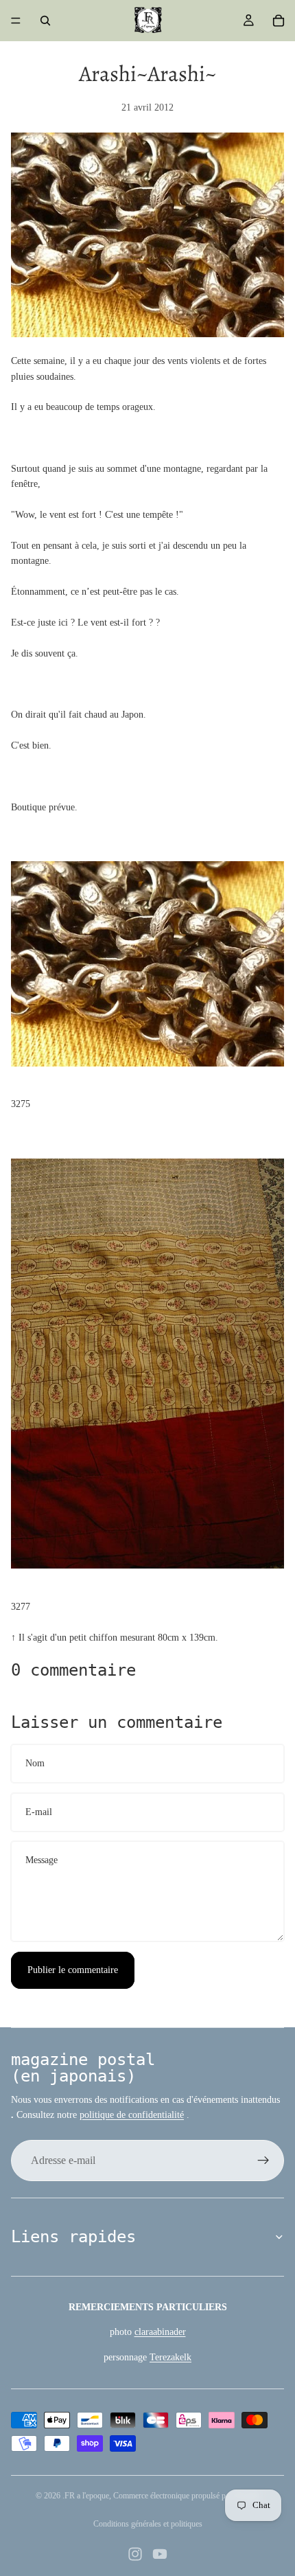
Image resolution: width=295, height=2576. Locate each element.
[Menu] (16, 21)
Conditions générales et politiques (148, 2524)
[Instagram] (135, 2554)
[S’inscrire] (263, 2161)
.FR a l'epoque (86, 2496)
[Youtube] (160, 2554)
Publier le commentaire (73, 1970)
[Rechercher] (45, 21)
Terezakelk (170, 2357)
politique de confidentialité (132, 2115)
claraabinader (160, 2332)
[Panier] (279, 21)
